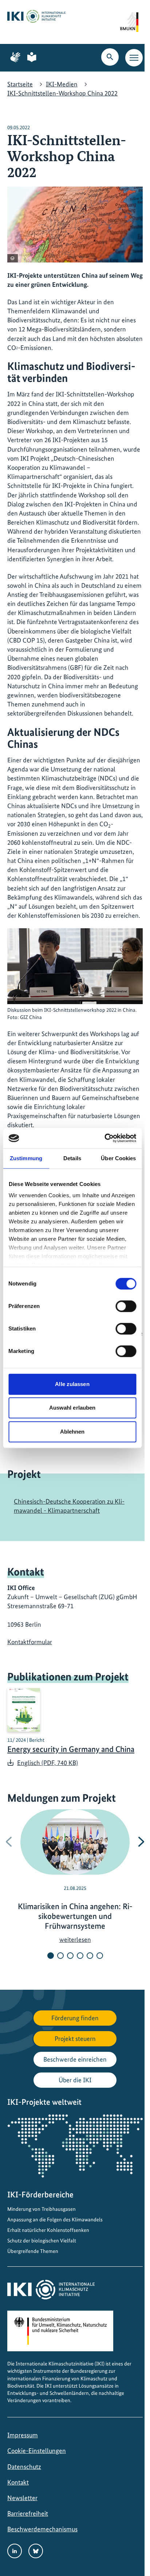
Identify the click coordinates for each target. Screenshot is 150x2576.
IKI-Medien (62, 84)
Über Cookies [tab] (118, 1158)
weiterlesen (75, 1939)
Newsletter (22, 2498)
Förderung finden (75, 2018)
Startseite (20, 84)
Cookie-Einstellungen (37, 2451)
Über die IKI (75, 2080)
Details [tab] (72, 1158)
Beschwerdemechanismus (42, 2529)
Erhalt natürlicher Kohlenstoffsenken (48, 2230)
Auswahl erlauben (72, 1408)
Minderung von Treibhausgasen (42, 2209)
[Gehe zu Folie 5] (90, 1956)
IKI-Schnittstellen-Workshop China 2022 (62, 93)
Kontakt (18, 2482)
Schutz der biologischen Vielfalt (42, 2241)
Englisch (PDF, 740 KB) (48, 1763)
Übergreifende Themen (33, 2251)
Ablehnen (72, 1432)
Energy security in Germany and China (71, 1749)
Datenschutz (24, 2467)
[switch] (126, 1306)
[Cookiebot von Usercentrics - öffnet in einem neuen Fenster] (104, 1138)
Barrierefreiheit (28, 2513)
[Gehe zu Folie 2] (60, 1956)
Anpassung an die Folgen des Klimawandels (55, 2220)
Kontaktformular (30, 1642)
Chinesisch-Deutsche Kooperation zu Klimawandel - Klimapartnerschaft (69, 1506)
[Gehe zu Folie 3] (70, 1956)
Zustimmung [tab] (26, 1158)
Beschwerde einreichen (75, 2059)
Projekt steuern (75, 2039)
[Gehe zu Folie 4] (80, 1956)
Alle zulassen (72, 1384)
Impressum (23, 2435)
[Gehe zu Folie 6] (100, 1956)
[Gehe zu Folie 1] (51, 1956)
